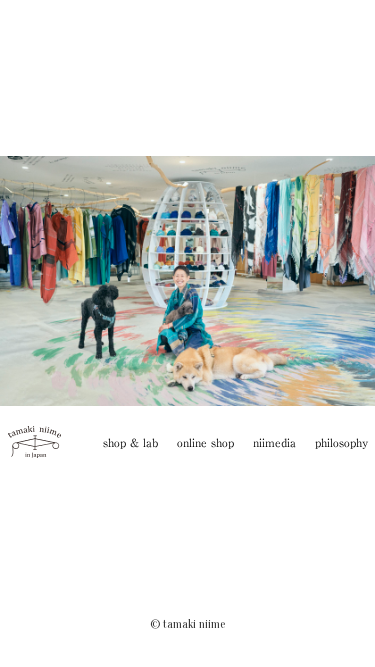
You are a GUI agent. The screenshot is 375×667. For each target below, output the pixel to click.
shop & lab (130, 442)
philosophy (341, 442)
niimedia (274, 442)
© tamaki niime (187, 624)
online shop (205, 442)
